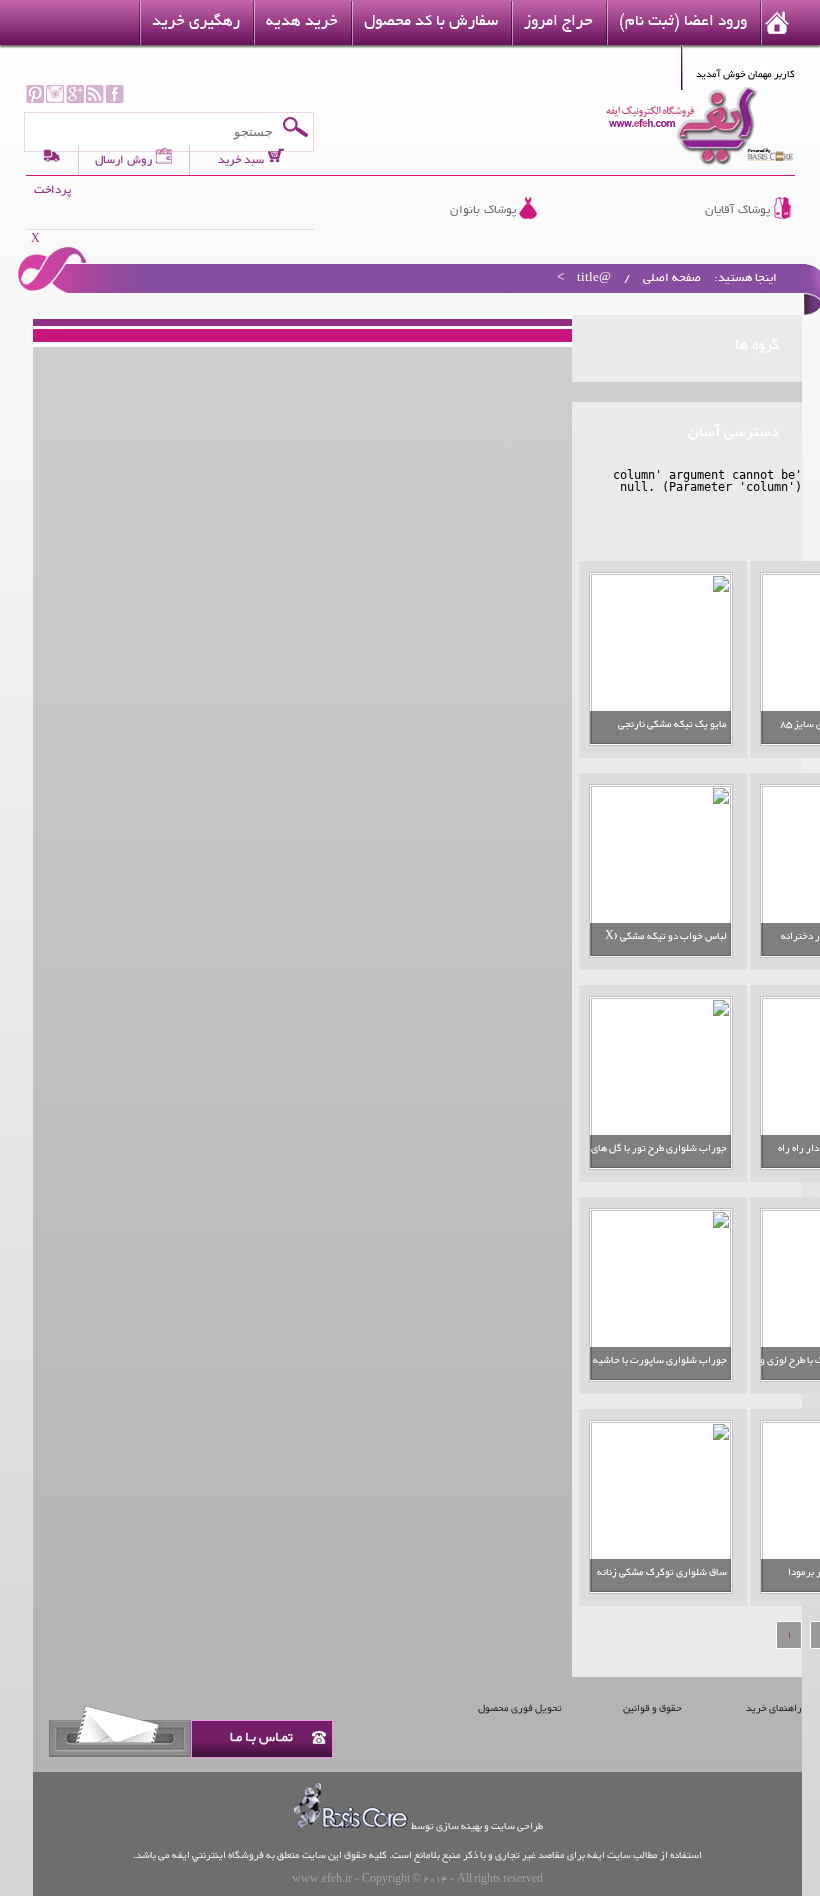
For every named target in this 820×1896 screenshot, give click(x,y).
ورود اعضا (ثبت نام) (683, 22)
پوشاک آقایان (737, 210)
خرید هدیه (302, 22)
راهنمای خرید (774, 1708)
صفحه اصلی (672, 278)
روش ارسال (123, 160)
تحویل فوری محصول (520, 1708)
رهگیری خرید (196, 22)
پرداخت (52, 190)
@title (594, 278)
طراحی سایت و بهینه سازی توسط (477, 1826)
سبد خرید (242, 160)
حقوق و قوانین (652, 1708)
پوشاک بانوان (483, 210)
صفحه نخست (777, 22)
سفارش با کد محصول (431, 22)
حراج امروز (558, 22)
